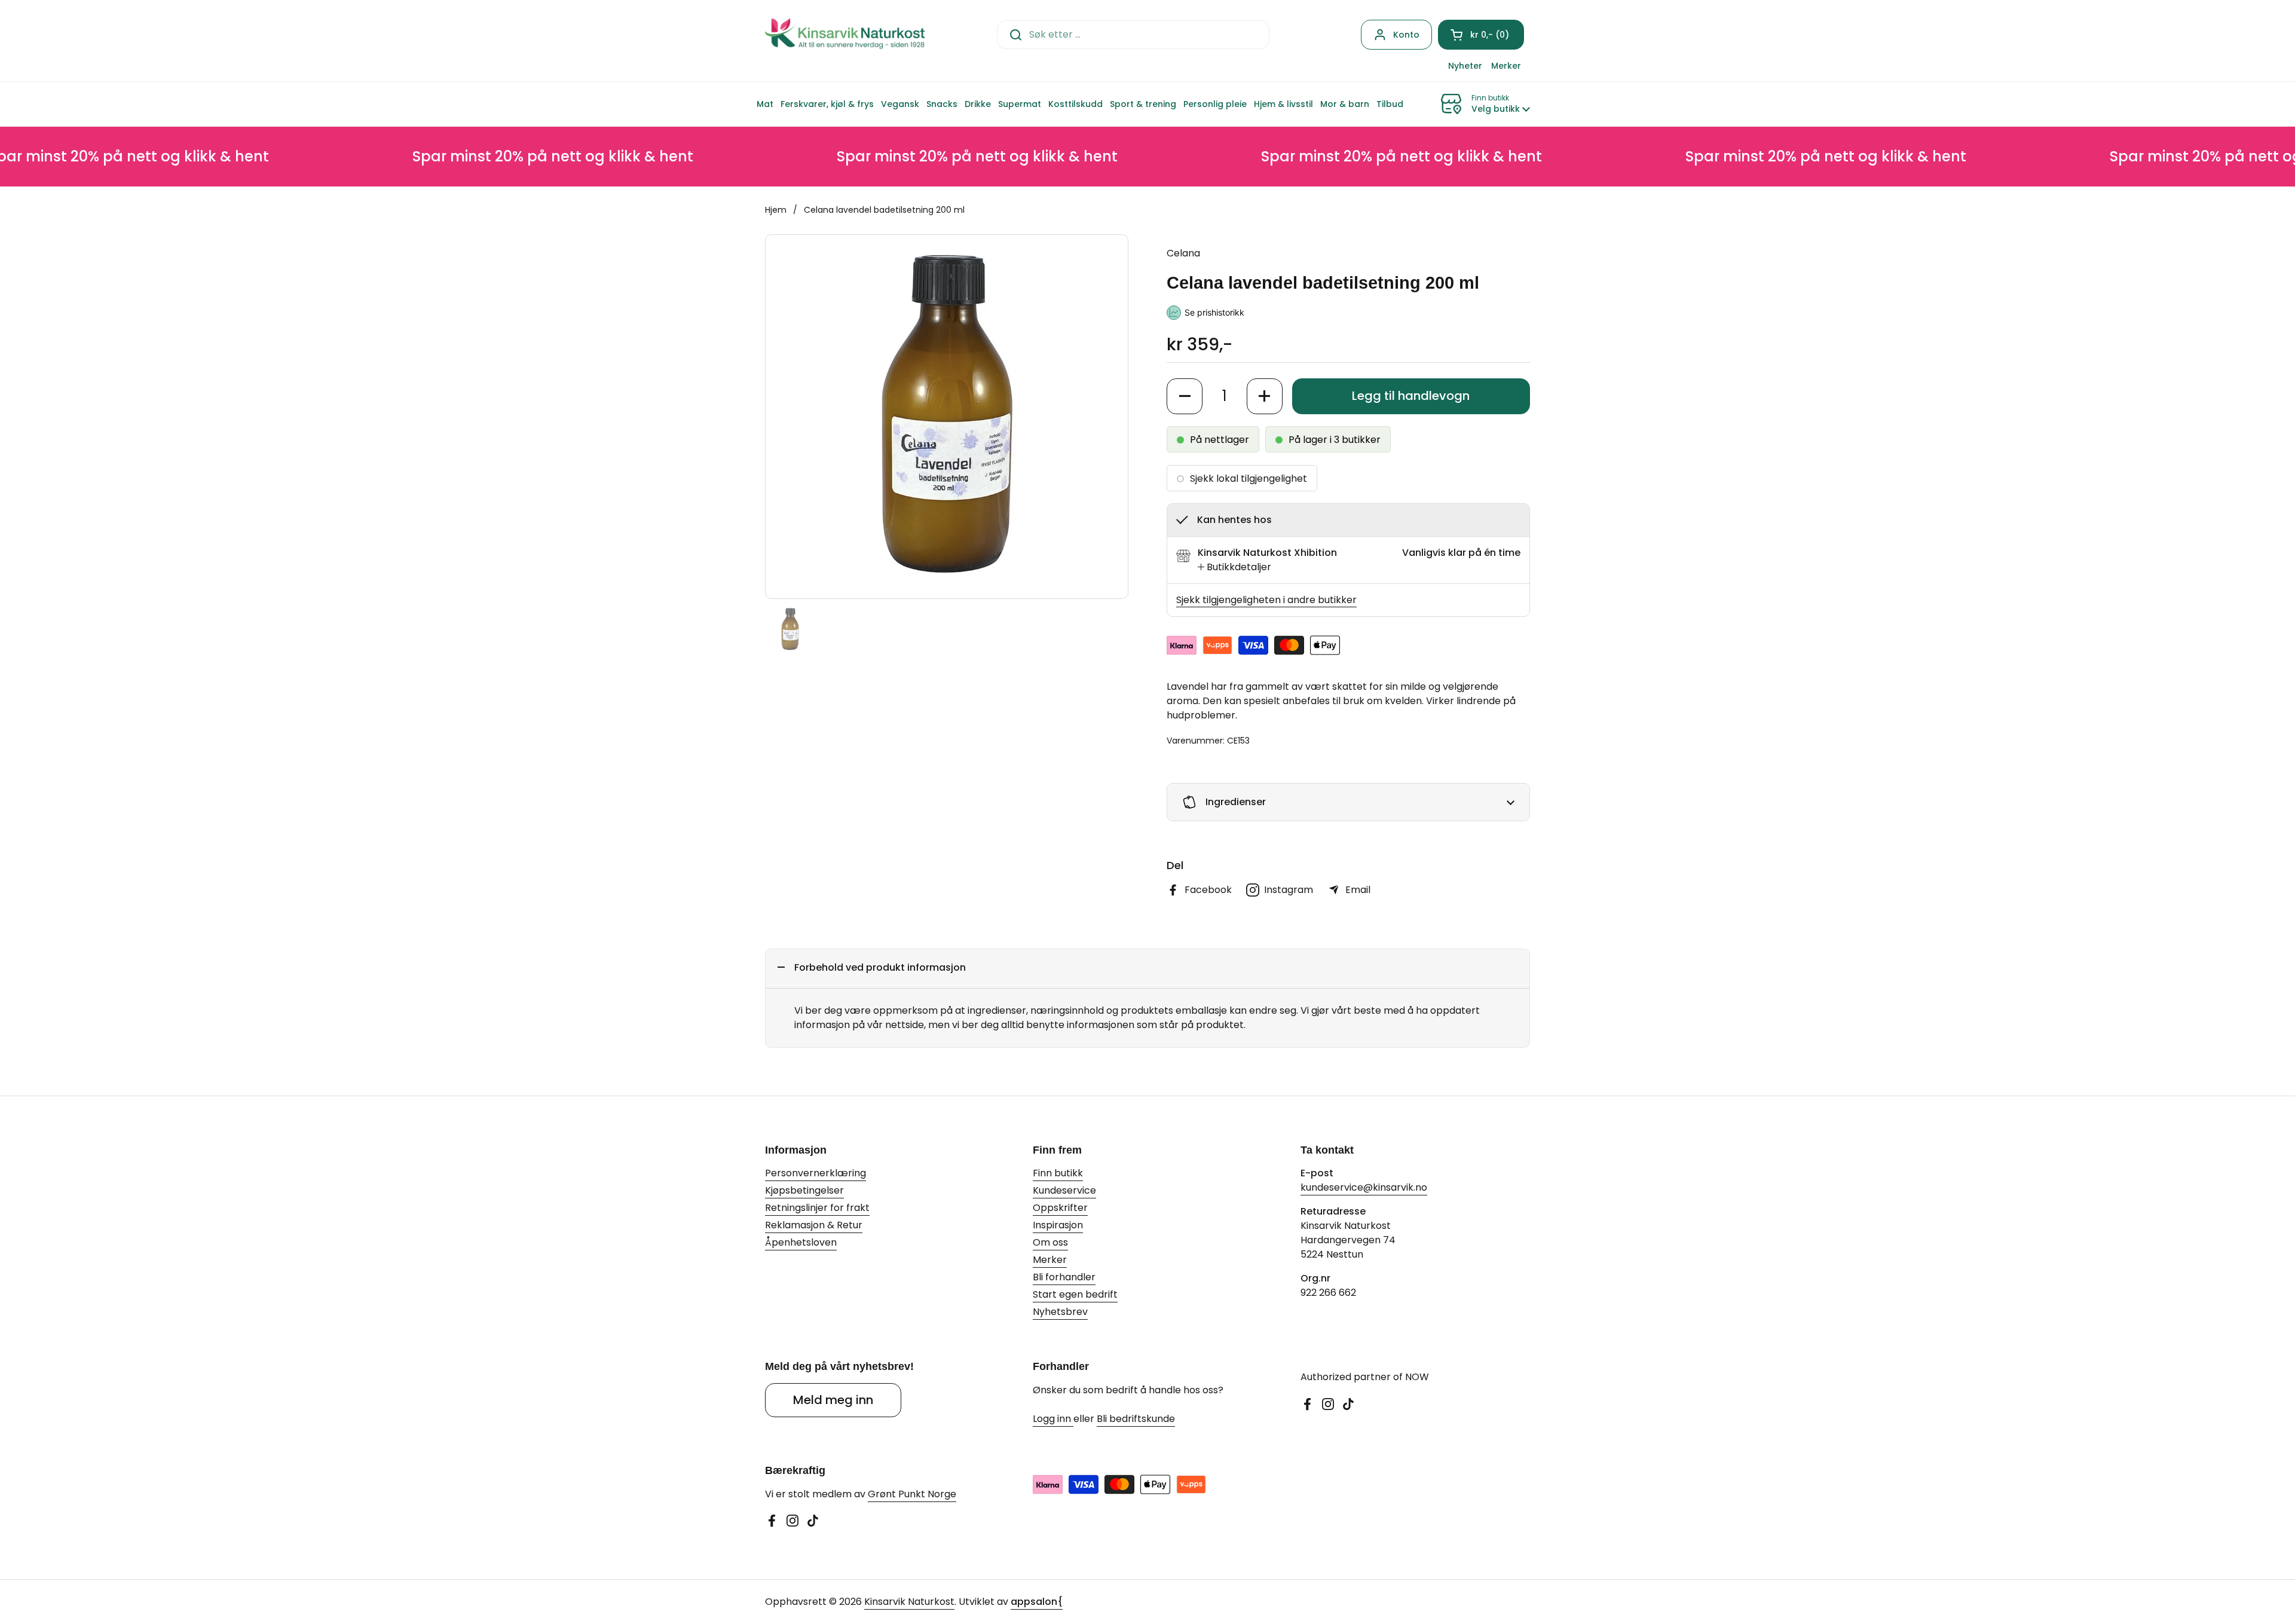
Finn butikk (1058, 1173)
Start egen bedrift (1075, 1294)
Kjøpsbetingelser (804, 1190)
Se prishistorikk (1214, 312)
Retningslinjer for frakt (817, 1208)
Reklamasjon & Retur (814, 1225)
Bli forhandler (1064, 1277)
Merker (1050, 1260)
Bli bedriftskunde (1136, 1419)
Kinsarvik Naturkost (909, 1602)
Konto (1406, 35)
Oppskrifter (1060, 1208)
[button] (1481, 35)
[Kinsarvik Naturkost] (845, 34)
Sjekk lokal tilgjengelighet (1249, 478)
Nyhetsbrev (1060, 1312)
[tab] (1234, 567)
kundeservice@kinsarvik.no (1364, 1187)
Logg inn (1053, 1419)
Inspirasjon (1058, 1225)
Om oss (1050, 1242)
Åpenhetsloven (801, 1242)
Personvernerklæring (816, 1173)
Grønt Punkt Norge (912, 1494)
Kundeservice (1064, 1190)
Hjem (776, 210)
